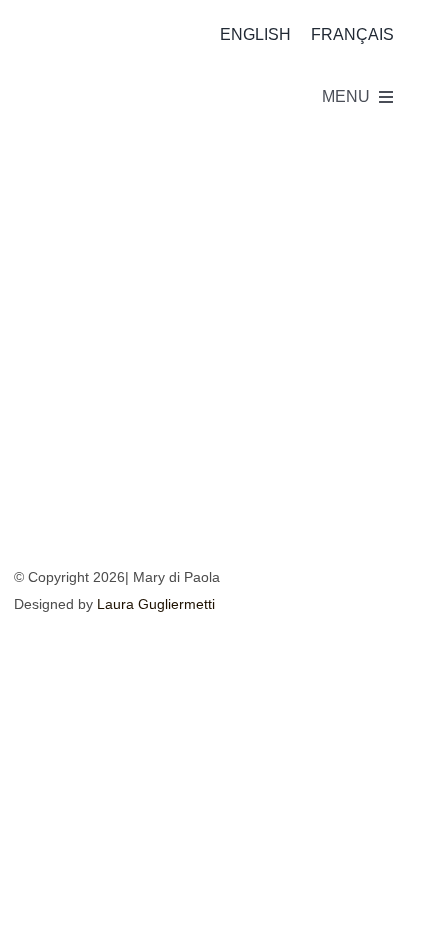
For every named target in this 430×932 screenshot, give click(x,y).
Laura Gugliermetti (156, 604)
